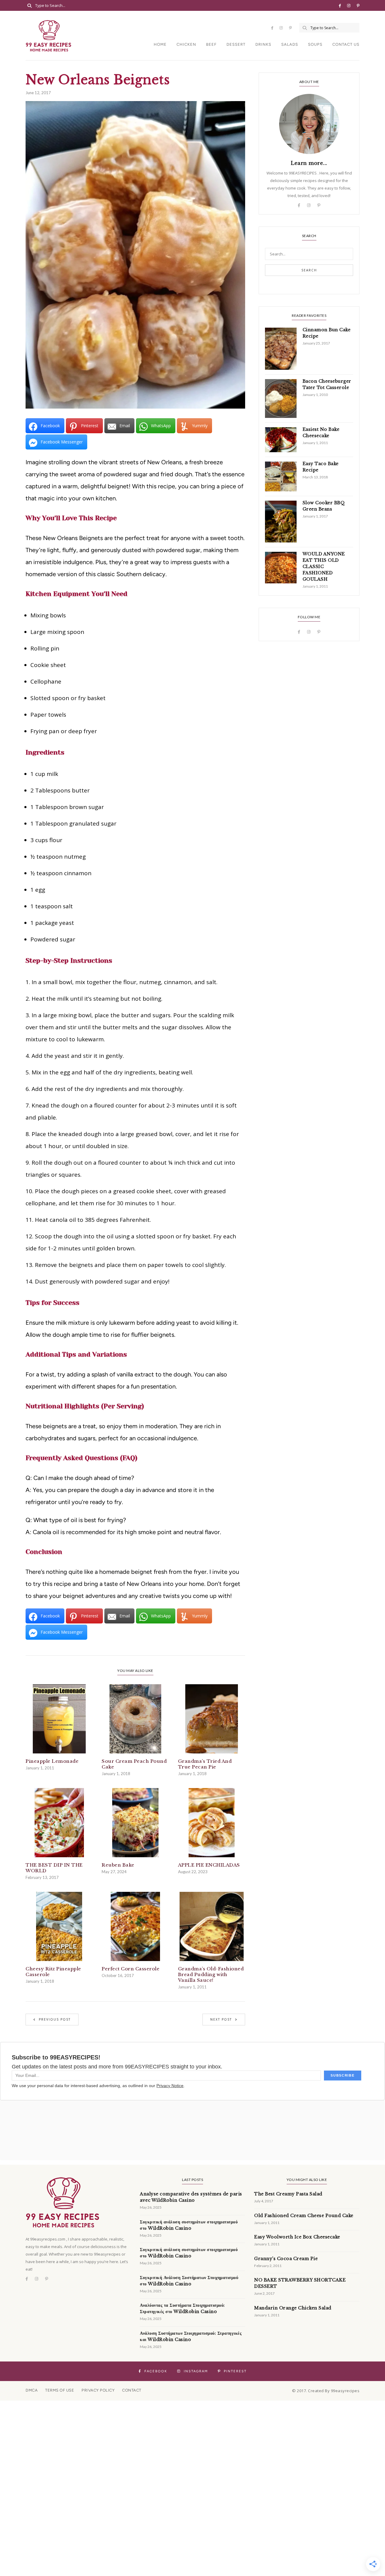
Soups (315, 44)
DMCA (32, 2390)
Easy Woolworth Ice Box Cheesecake (297, 2237)
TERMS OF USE (60, 2390)
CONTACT (132, 2390)
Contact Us (346, 44)
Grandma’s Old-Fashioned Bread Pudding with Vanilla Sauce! (211, 1974)
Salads (290, 44)
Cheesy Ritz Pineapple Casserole (53, 1972)
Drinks (263, 44)
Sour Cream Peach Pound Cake (134, 1764)
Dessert (236, 44)
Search (309, 270)
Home (160, 44)
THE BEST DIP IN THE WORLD (54, 1868)
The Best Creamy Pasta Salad (288, 2194)
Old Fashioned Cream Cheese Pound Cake (304, 2216)
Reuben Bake (118, 1865)
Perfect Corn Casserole (131, 1969)
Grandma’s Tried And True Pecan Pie (205, 1764)
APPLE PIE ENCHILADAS (209, 1865)
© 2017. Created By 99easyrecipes (326, 2391)
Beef (211, 44)
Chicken (186, 44)
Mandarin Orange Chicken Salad (293, 2308)
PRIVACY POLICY (98, 2390)
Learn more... (309, 163)
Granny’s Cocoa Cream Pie (286, 2259)
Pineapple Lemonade (52, 1761)
